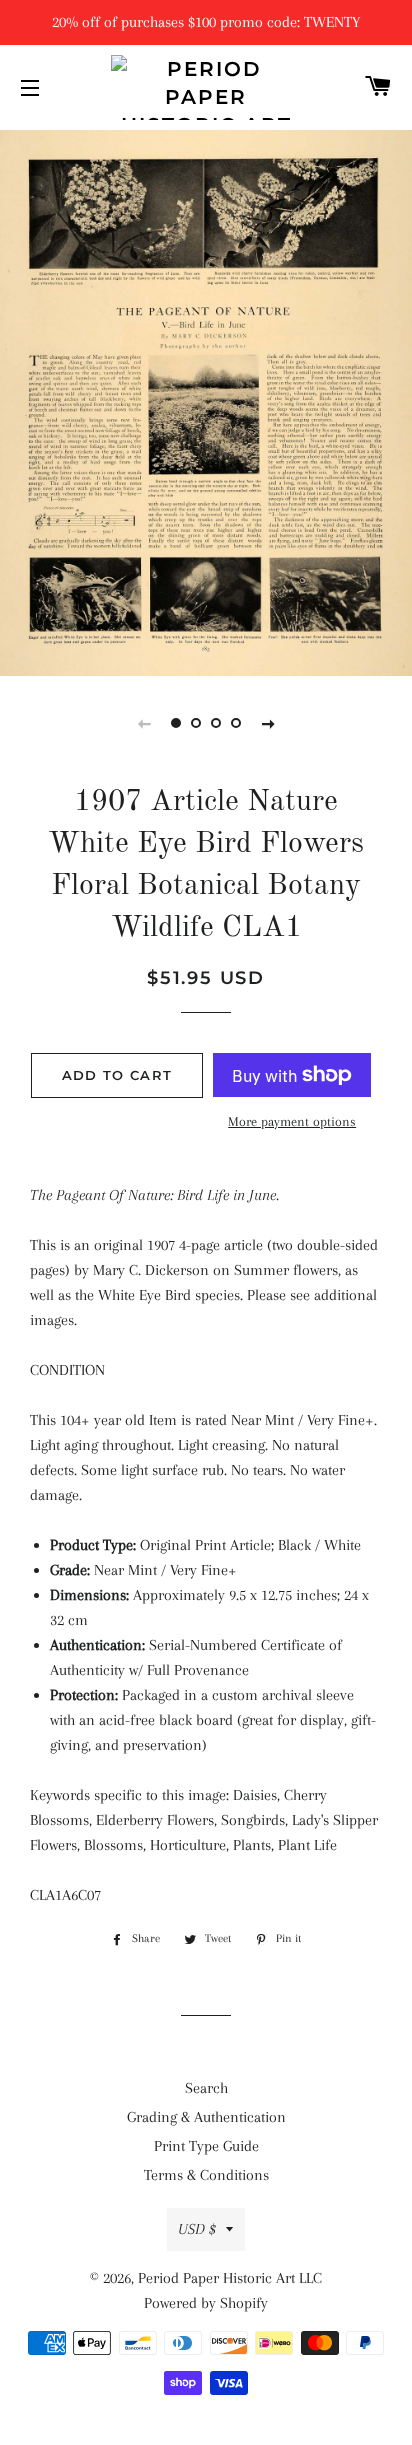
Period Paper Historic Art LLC (230, 2278)
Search (206, 2088)
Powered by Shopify (206, 2303)
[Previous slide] (144, 723)
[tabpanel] (206, 400)
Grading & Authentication (206, 2117)
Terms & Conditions (206, 2175)
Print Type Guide (206, 2146)
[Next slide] (268, 723)
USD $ (197, 2229)
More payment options (292, 1121)
